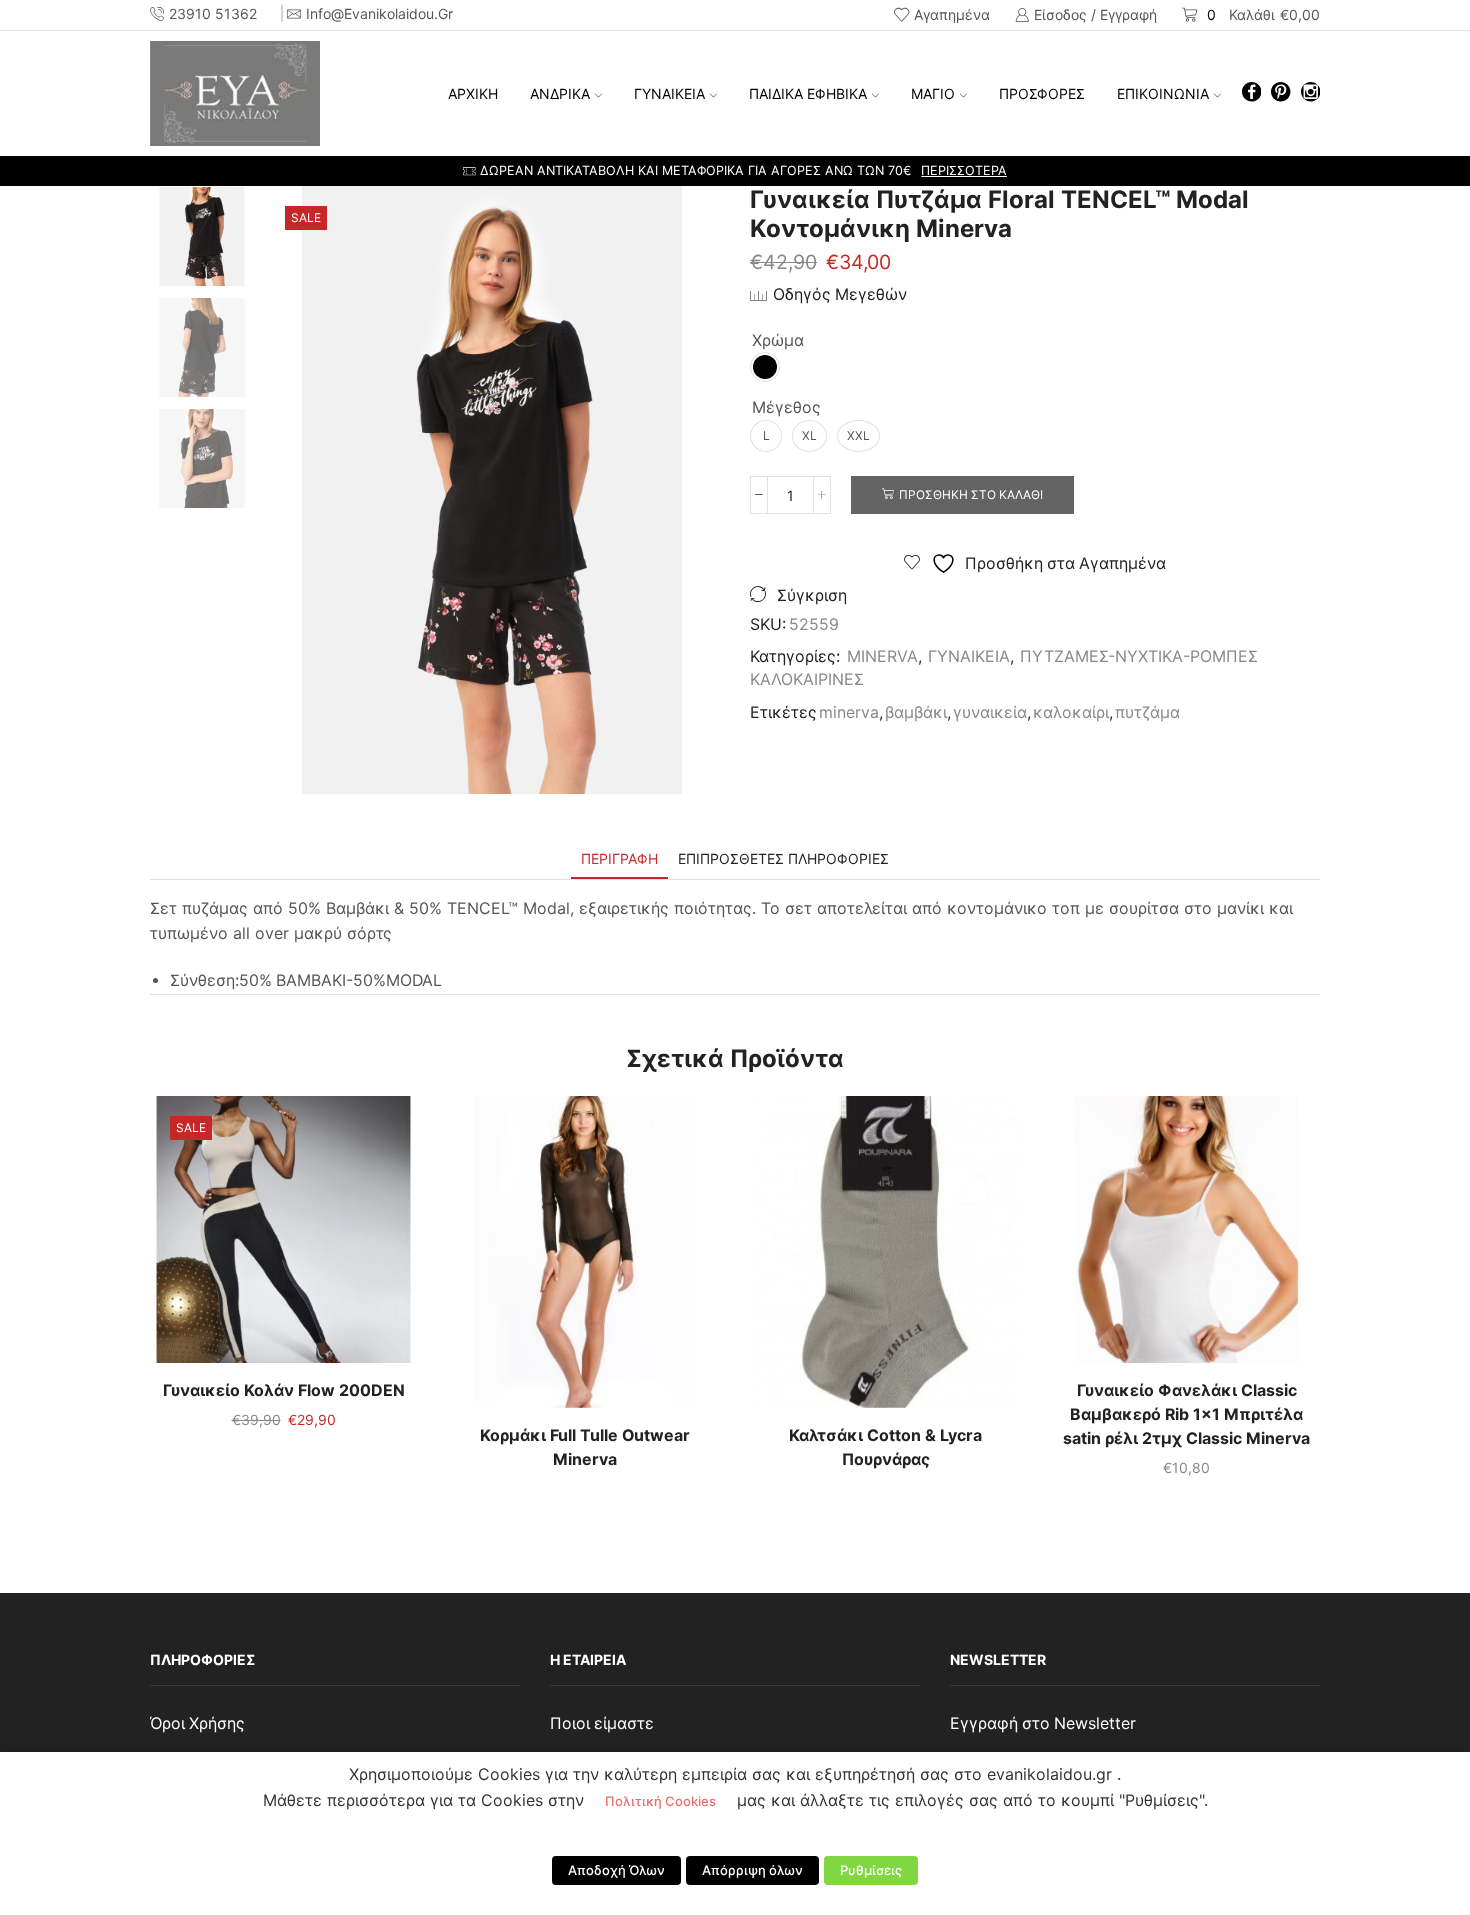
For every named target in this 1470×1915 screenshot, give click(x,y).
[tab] (619, 858)
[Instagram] (1310, 93)
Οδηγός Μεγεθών (840, 294)
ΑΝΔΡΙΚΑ (560, 93)
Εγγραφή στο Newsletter (1043, 1723)
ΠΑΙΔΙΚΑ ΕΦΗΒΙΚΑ (808, 93)
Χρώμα (778, 340)
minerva (849, 712)
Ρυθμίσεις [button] (871, 1870)
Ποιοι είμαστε (602, 1723)
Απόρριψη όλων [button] (752, 1870)
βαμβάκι (916, 712)
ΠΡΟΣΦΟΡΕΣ (1042, 93)
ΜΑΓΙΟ (933, 93)
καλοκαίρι (1071, 712)
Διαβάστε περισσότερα (585, 1260)
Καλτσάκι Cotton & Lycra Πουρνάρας (885, 1447)
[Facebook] (1251, 93)
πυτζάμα (1147, 712)
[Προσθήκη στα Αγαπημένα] (243, 1237)
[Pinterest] (1280, 93)
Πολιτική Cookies (660, 1801)
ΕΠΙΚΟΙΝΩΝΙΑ (1163, 93)
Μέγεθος (786, 407)
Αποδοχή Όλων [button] (616, 1870)
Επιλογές (284, 1237)
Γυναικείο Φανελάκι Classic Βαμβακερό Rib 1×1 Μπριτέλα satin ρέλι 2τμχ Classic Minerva (1186, 1414)
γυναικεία (990, 712)
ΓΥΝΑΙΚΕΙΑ (669, 93)
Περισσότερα (964, 170)
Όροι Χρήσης (197, 1723)
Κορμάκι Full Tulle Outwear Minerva (585, 1447)
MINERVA (882, 656)
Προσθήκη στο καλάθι (971, 494)
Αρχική (473, 93)
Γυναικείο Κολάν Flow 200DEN (284, 1390)
